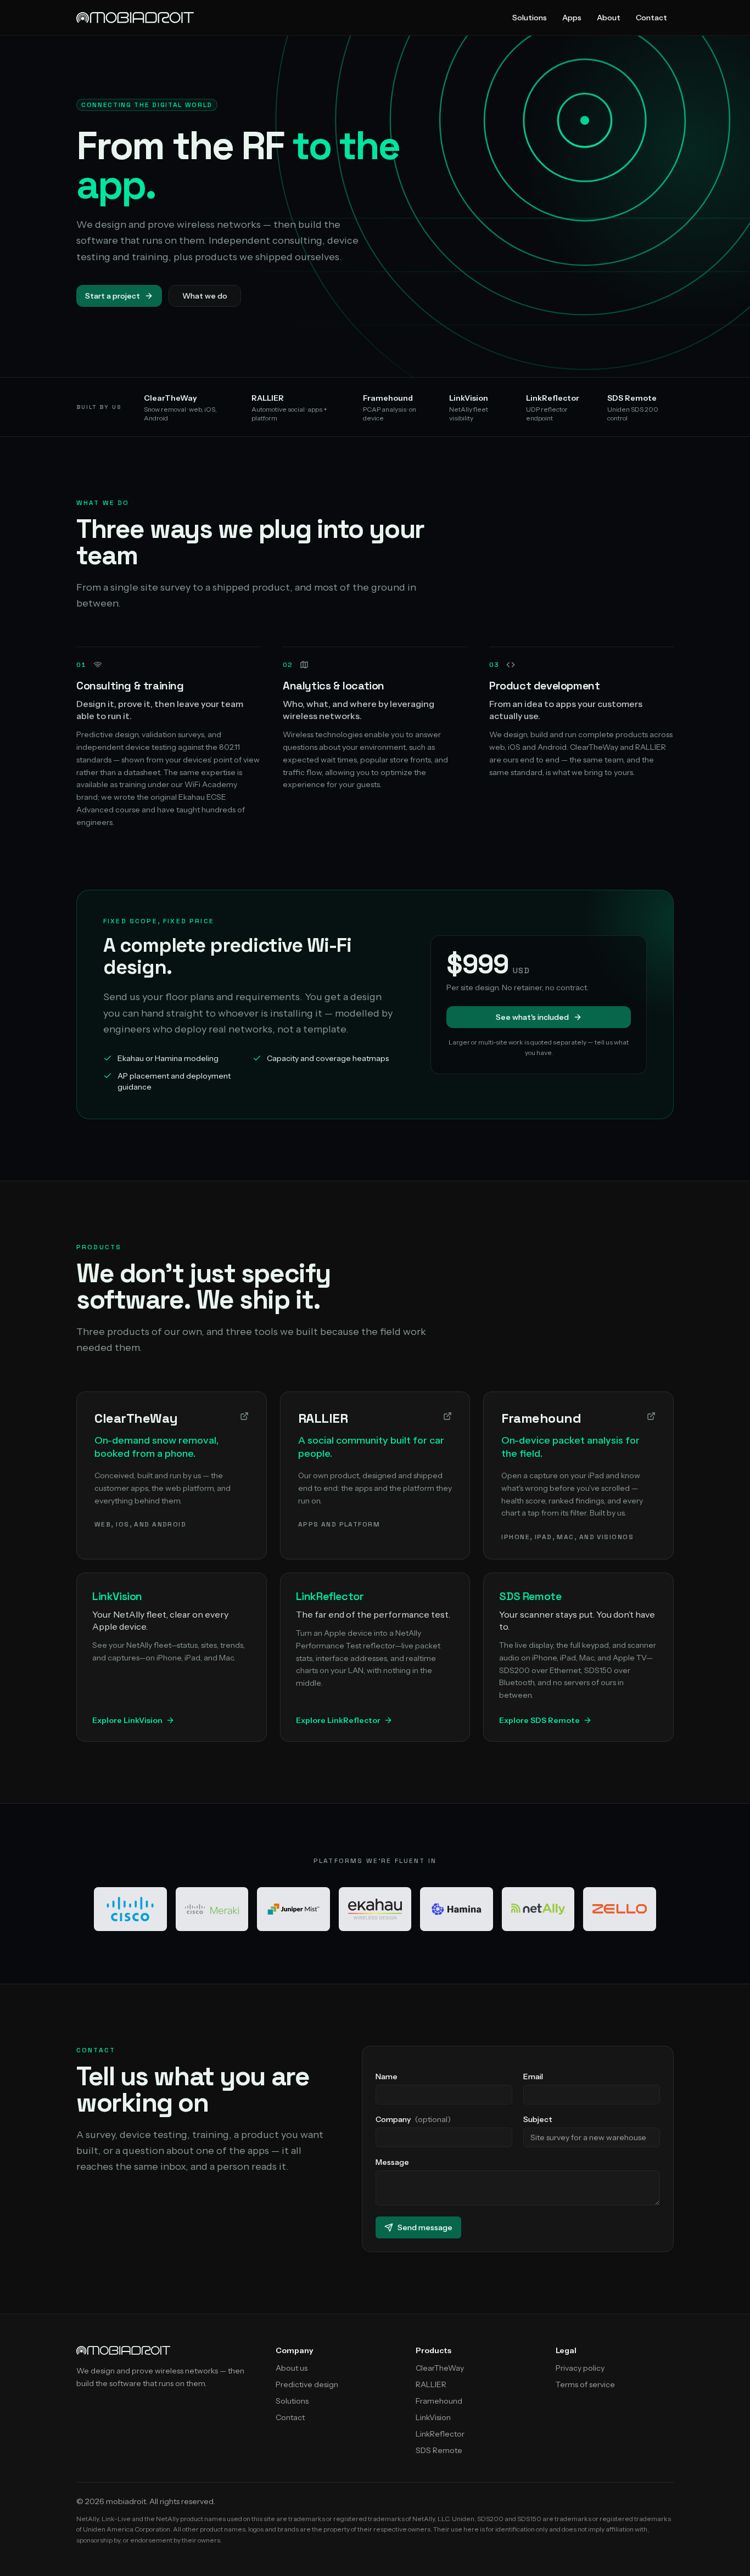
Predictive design (307, 2384)
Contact (651, 18)
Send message (425, 2227)
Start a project (113, 296)
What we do (205, 296)
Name (387, 2076)
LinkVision (433, 2417)
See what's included (532, 1017)
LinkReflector (440, 2434)
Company (413, 2119)
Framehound (439, 2401)
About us (292, 2368)
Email (533, 2076)
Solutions (530, 18)
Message (392, 2162)
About (609, 18)
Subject (538, 2119)
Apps (572, 18)
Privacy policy (580, 2368)
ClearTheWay (440, 2368)
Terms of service (585, 2384)
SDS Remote (439, 2450)
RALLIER (431, 2384)
